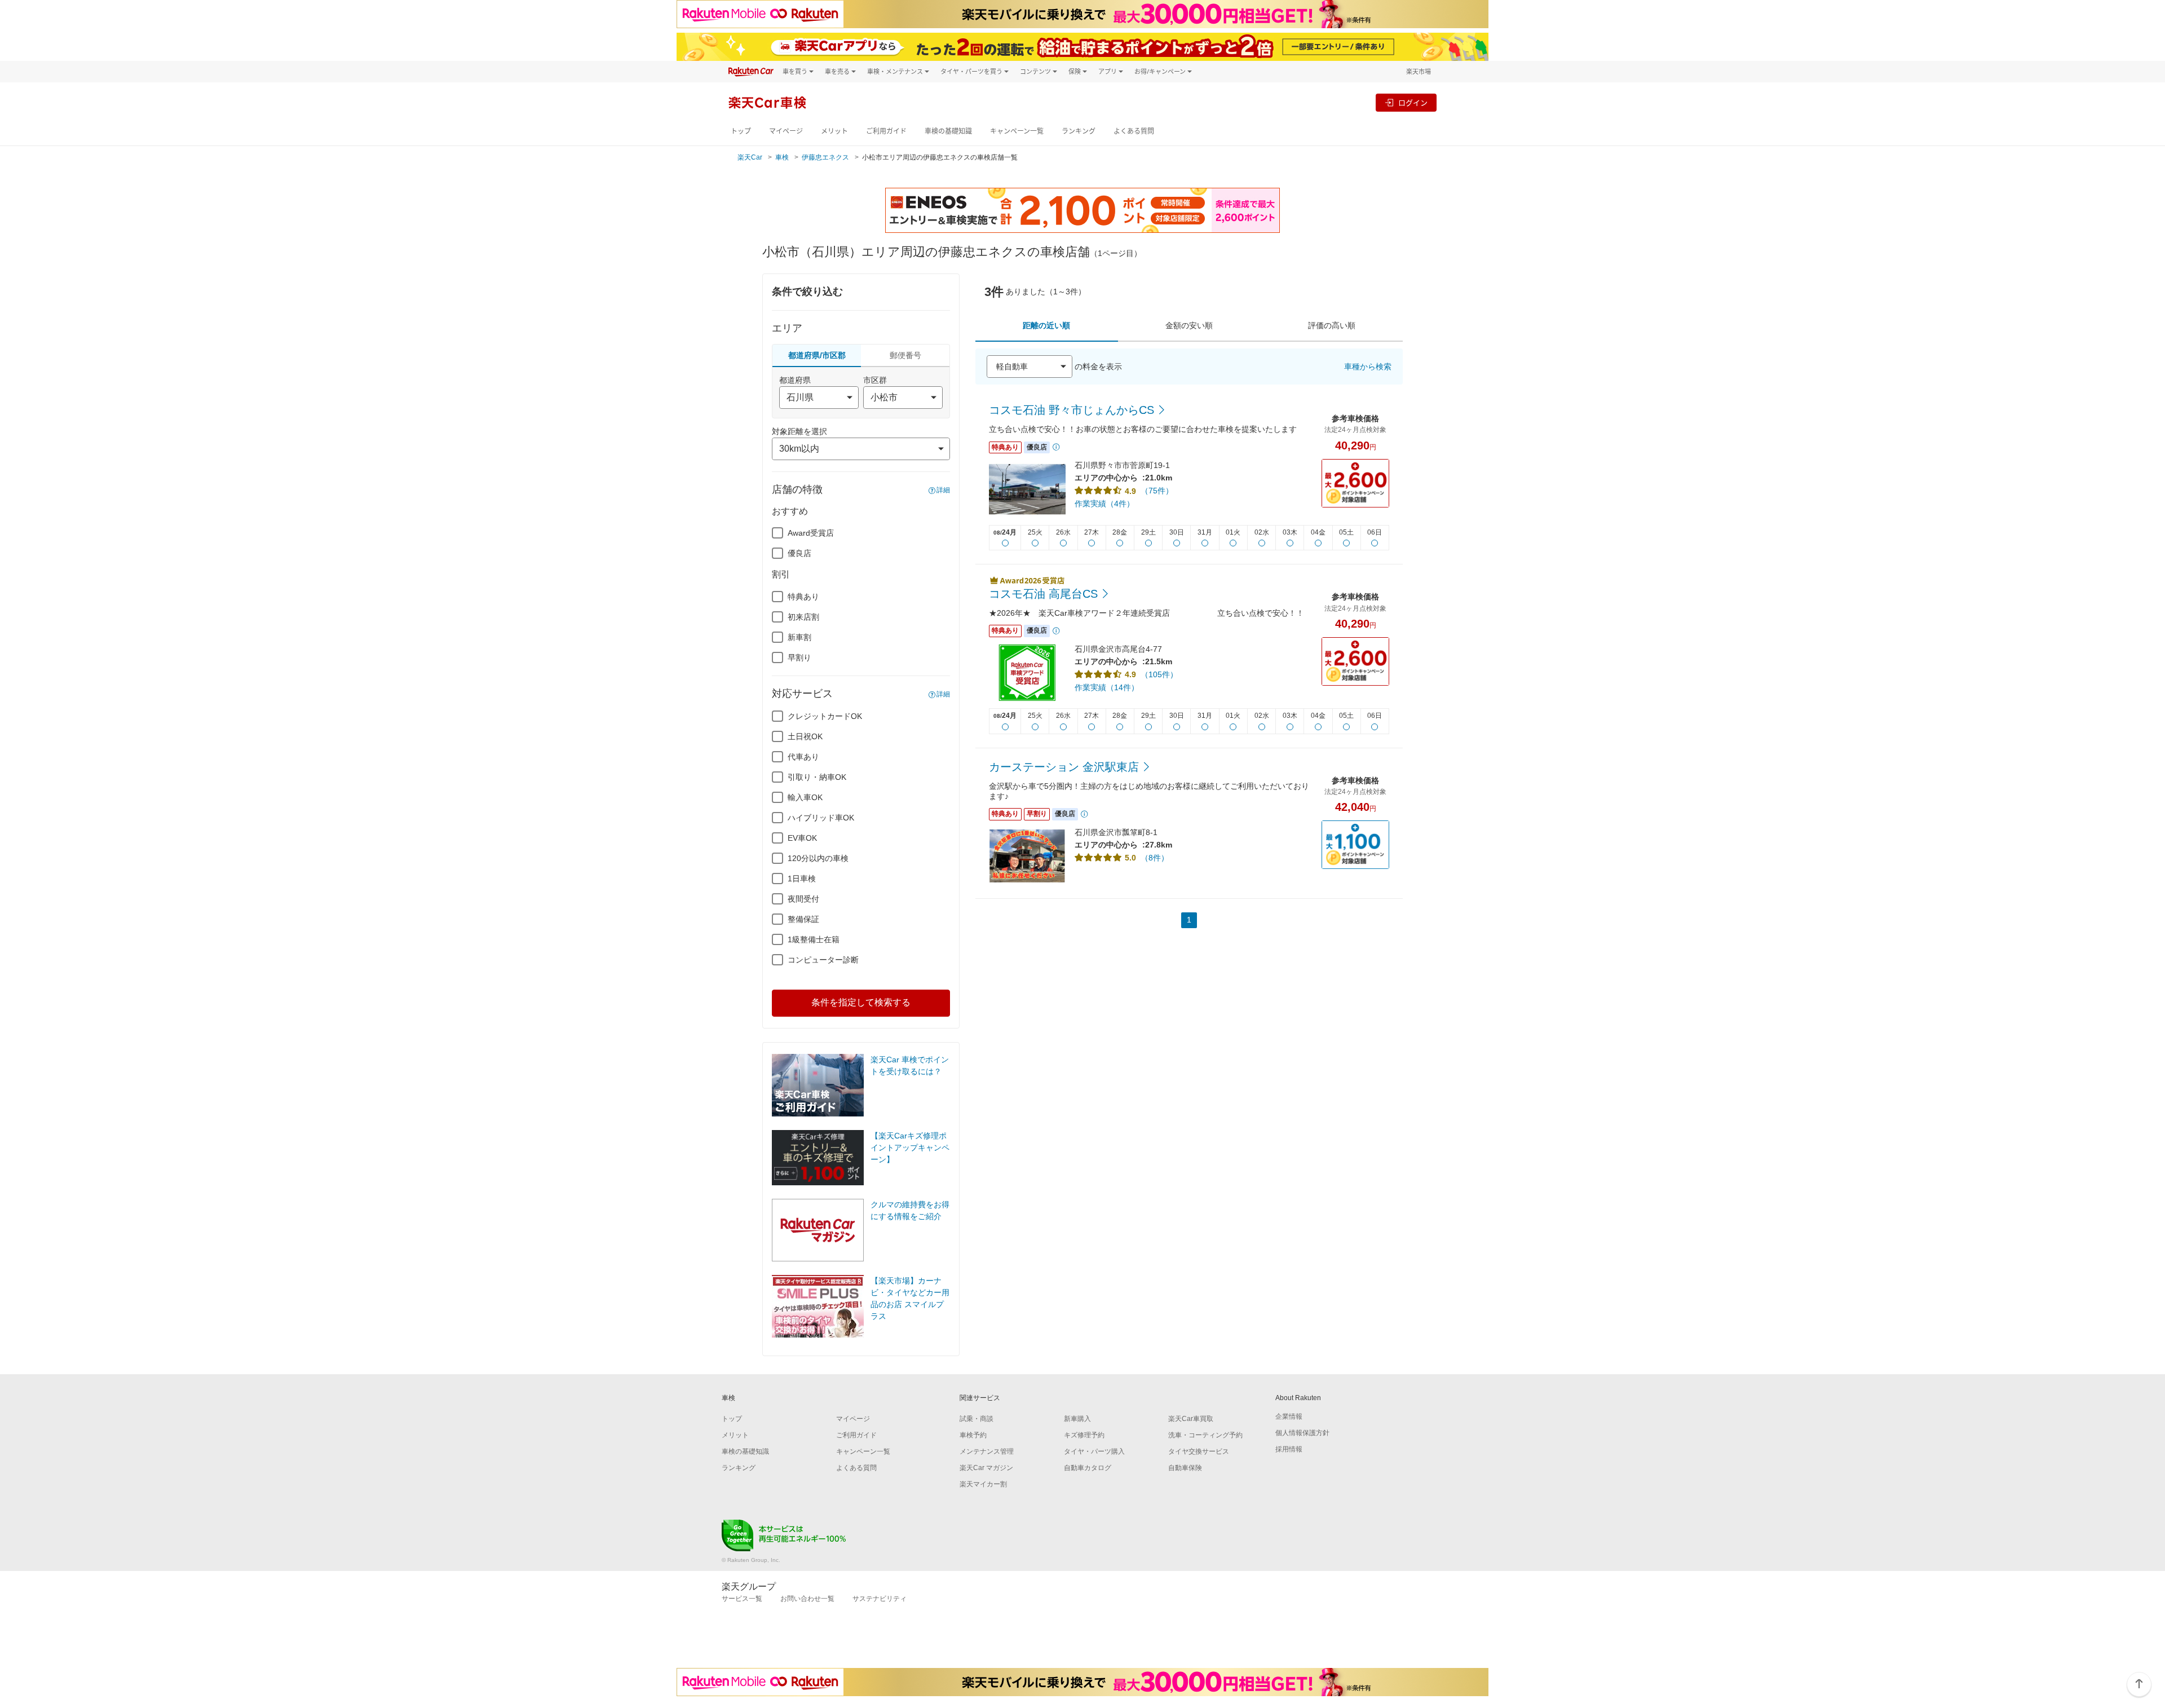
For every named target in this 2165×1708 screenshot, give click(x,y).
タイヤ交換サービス (1199, 1451)
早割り (799, 657)
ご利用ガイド (886, 131)
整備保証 (803, 919)
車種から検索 (1368, 367)
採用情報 (1289, 1449)
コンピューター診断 (823, 960)
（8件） (1155, 858)
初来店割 (803, 617)
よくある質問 (1134, 131)
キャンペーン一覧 (1017, 131)
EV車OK (802, 838)
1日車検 (802, 879)
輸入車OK (805, 797)
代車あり (803, 757)
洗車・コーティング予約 (1205, 1435)
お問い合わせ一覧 (807, 1599)
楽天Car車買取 (1191, 1419)
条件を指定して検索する (861, 1002)
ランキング (1079, 131)
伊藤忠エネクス (825, 157)
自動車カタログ (1088, 1468)
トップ (741, 131)
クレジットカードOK (825, 716)
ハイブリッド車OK (821, 818)
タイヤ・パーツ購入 (1094, 1451)
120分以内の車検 (818, 858)
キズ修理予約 (1084, 1435)
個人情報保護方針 (1302, 1433)
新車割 (799, 637)
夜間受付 (803, 899)
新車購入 (1077, 1419)
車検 (782, 157)
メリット (834, 131)
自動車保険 (1185, 1468)
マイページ (786, 131)
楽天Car (750, 157)
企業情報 (1289, 1416)
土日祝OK (805, 736)
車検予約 (973, 1435)
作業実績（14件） (1107, 687)
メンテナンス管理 (987, 1451)
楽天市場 (1419, 71)
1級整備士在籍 (814, 939)
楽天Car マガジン (986, 1468)
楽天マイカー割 (983, 1484)
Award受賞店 (811, 533)
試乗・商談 (977, 1419)
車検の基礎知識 (948, 131)
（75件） (1157, 491)
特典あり (803, 597)
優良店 (799, 553)
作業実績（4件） (1104, 504)
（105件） (1159, 674)
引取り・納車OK (817, 777)
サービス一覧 (742, 1599)
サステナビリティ (880, 1599)
